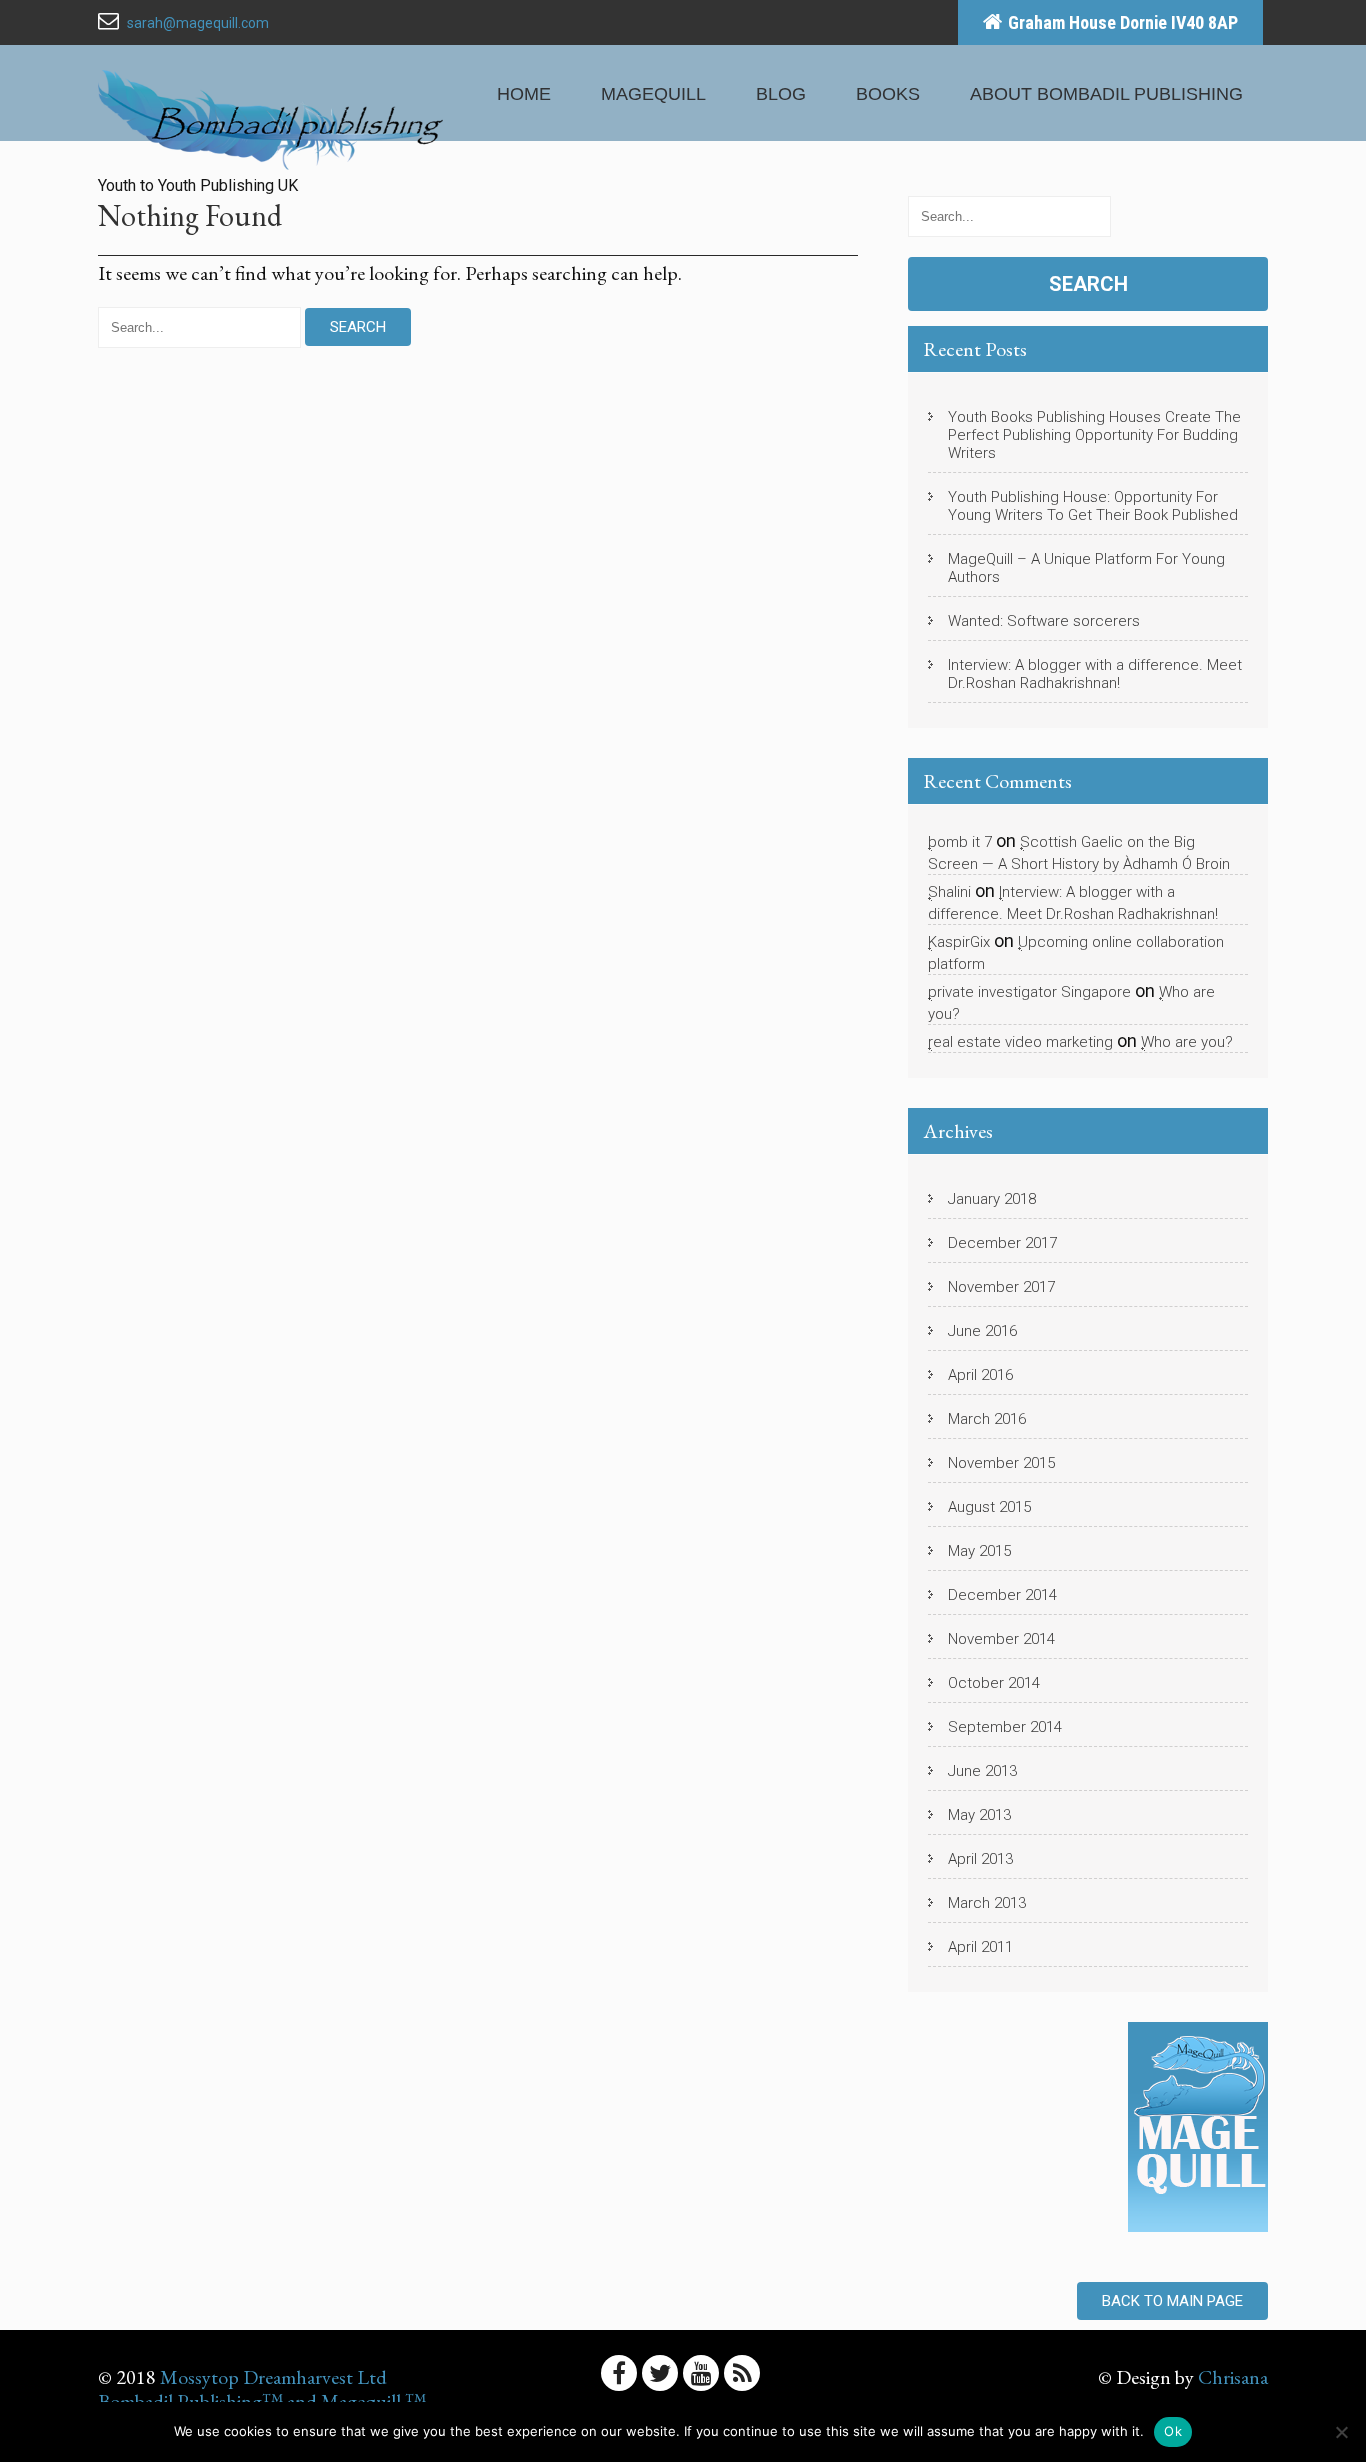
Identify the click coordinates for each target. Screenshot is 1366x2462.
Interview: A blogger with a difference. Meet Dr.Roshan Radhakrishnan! (1095, 674)
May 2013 (979, 1815)
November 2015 (1001, 1463)
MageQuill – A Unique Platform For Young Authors (1086, 568)
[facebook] (619, 2373)
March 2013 (987, 1903)
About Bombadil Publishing (1106, 94)
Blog (781, 94)
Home (524, 94)
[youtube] (701, 2373)
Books (888, 94)
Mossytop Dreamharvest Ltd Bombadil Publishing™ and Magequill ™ (262, 2389)
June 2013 (982, 1771)
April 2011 (980, 1947)
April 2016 (980, 1375)
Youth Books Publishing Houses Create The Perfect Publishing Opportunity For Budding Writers (1094, 435)
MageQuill (653, 94)
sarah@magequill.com (198, 23)
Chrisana (1233, 2377)
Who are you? (1187, 1042)
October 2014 (994, 1683)
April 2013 (980, 1859)
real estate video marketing (1020, 1042)
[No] (1341, 2432)
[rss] (742, 2373)
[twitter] (660, 2373)
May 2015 (979, 1551)
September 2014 (1005, 1727)
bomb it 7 (960, 842)
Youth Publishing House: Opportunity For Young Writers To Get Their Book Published (1093, 506)
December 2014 (1002, 1595)
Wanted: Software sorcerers (1044, 621)
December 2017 (1002, 1243)
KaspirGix (959, 942)
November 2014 (1001, 1639)
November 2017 (1001, 1287)
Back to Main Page (1172, 2301)
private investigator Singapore (1029, 992)
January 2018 (992, 1199)
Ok (1173, 2431)
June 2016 (982, 1331)
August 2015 (989, 1507)
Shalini (949, 892)
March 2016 (987, 1419)
